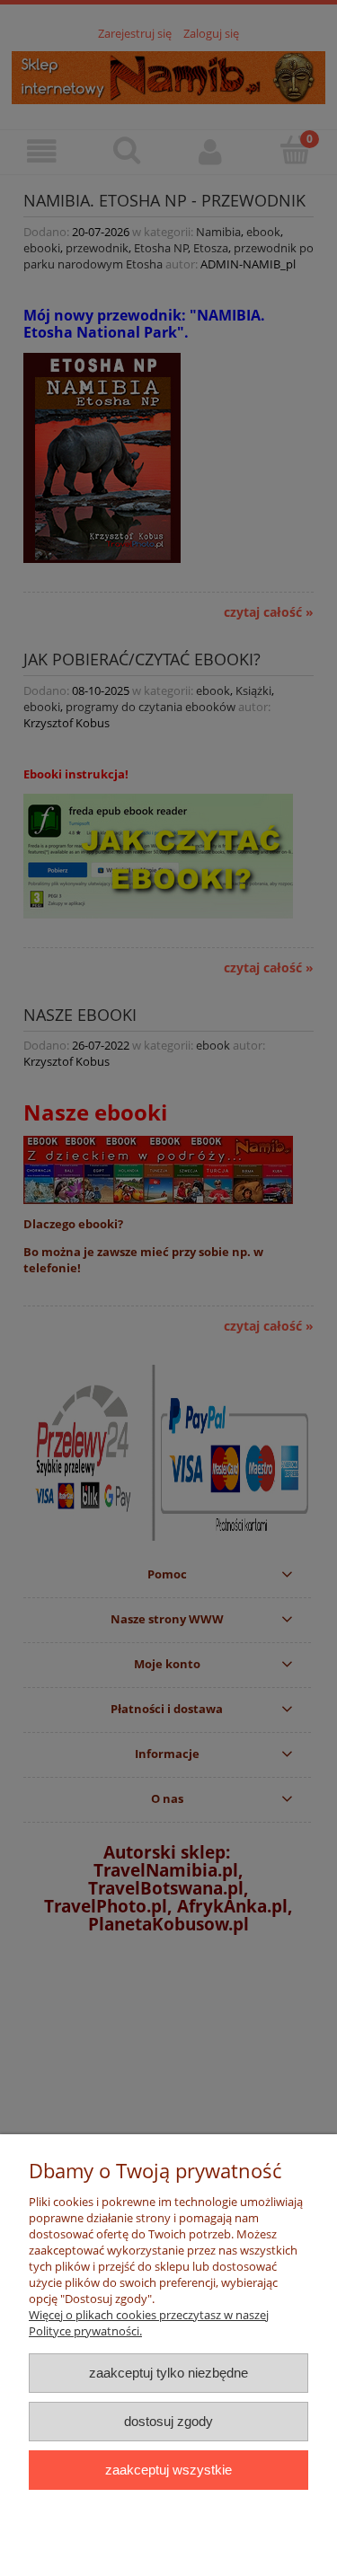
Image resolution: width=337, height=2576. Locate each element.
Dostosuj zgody (168, 2421)
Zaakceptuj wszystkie (168, 2470)
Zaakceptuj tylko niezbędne (168, 2373)
